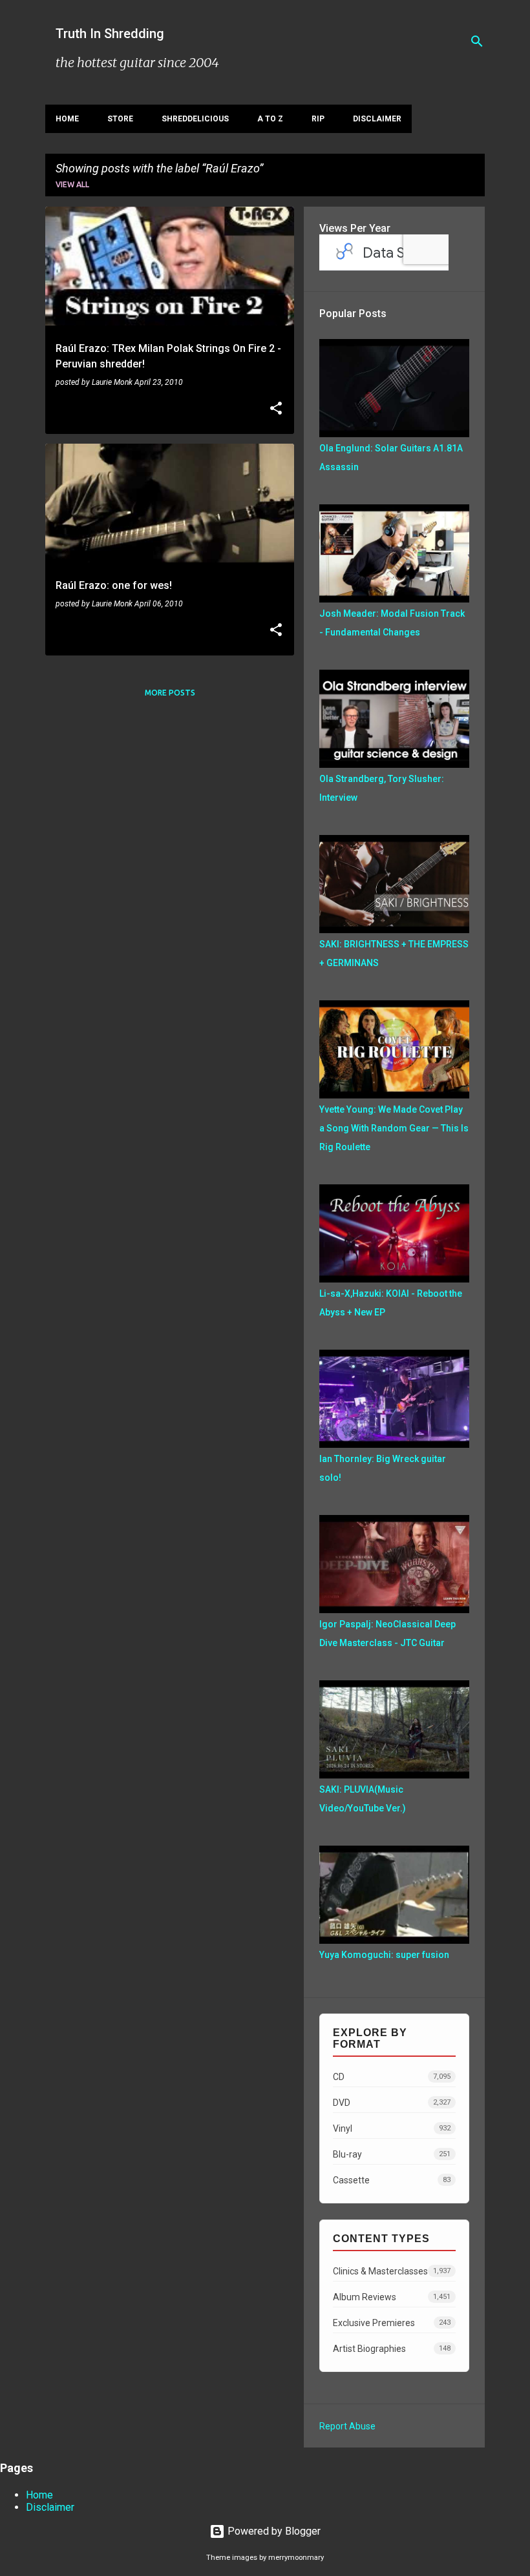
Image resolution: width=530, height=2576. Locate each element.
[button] (276, 409)
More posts (170, 693)
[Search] (477, 41)
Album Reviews (392, 2297)
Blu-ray (392, 2154)
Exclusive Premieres (392, 2323)
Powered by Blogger (273, 2531)
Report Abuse (347, 2426)
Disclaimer (377, 119)
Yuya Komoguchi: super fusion (384, 1955)
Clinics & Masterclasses (392, 2271)
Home (67, 119)
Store (120, 119)
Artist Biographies (392, 2349)
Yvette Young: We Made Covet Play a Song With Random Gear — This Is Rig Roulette (394, 1128)
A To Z (270, 119)
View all (72, 184)
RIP (318, 119)
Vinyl (392, 2128)
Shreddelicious (195, 119)
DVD (392, 2103)
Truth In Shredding (110, 34)
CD (392, 2077)
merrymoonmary (296, 2558)
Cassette (392, 2180)
